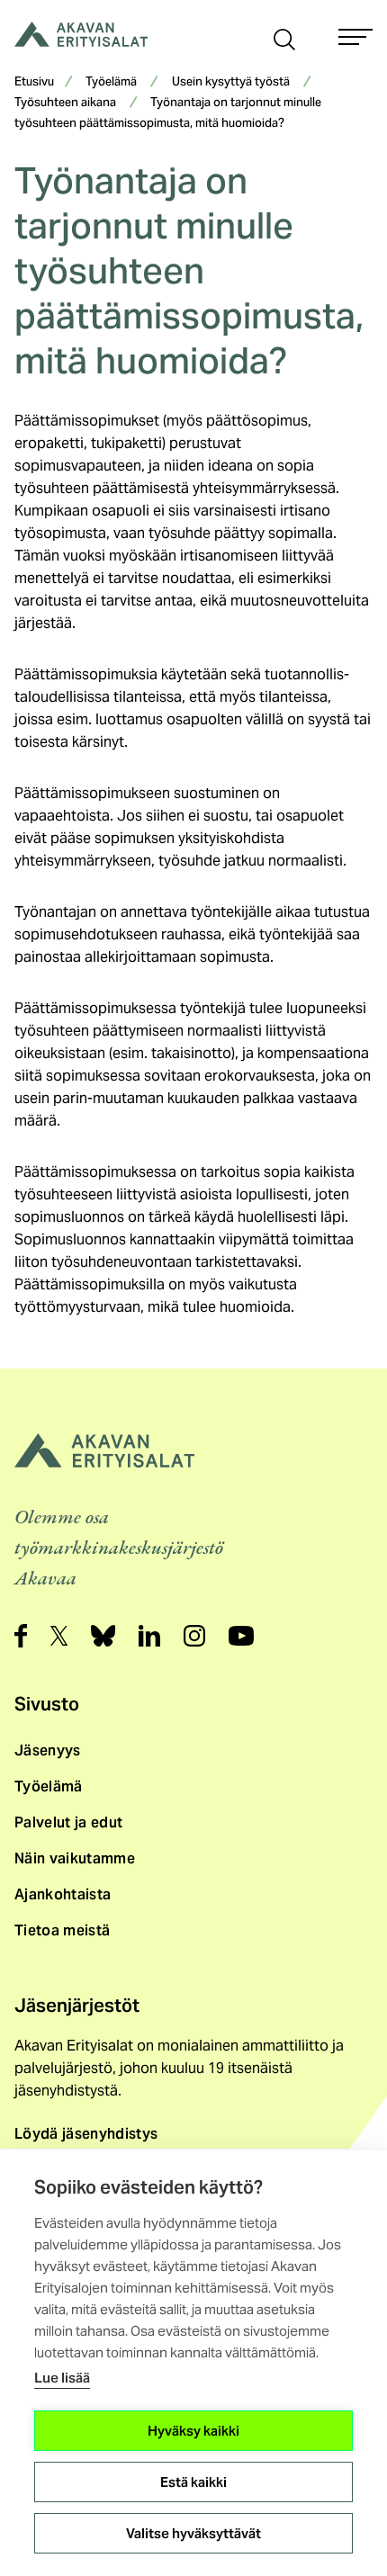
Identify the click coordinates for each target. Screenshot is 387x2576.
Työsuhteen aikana (65, 103)
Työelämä (111, 83)
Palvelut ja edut (68, 1822)
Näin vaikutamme (75, 1858)
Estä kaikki (193, 2482)
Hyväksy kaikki (193, 2431)
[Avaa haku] (284, 38)
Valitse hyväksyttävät (193, 2533)
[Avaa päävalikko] (355, 37)
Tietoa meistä (62, 1930)
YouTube (241, 1636)
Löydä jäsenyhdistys (86, 2134)
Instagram (194, 1636)
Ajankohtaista (63, 1894)
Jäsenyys (48, 1750)
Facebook (21, 1636)
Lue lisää (62, 2378)
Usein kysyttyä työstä (231, 83)
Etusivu (34, 83)
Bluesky (103, 1636)
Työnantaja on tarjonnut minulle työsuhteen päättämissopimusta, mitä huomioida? (168, 114)
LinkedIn (149, 1636)
